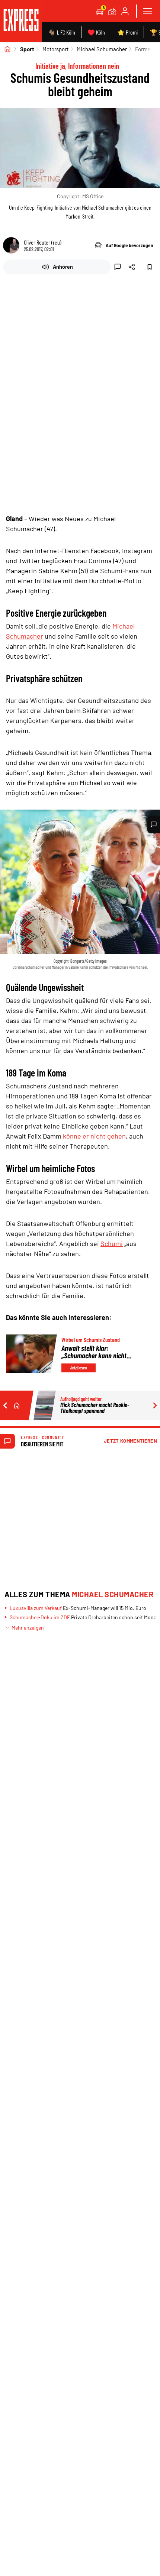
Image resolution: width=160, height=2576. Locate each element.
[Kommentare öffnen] (154, 824)
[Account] (125, 11)
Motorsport (55, 49)
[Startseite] (7, 49)
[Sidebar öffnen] (147, 11)
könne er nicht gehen (94, 1136)
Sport (27, 49)
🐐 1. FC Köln (62, 32)
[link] (21, 21)
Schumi (112, 1243)
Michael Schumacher (102, 49)
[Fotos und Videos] (112, 11)
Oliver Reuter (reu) (43, 242)
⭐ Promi (127, 32)
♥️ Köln (96, 32)
